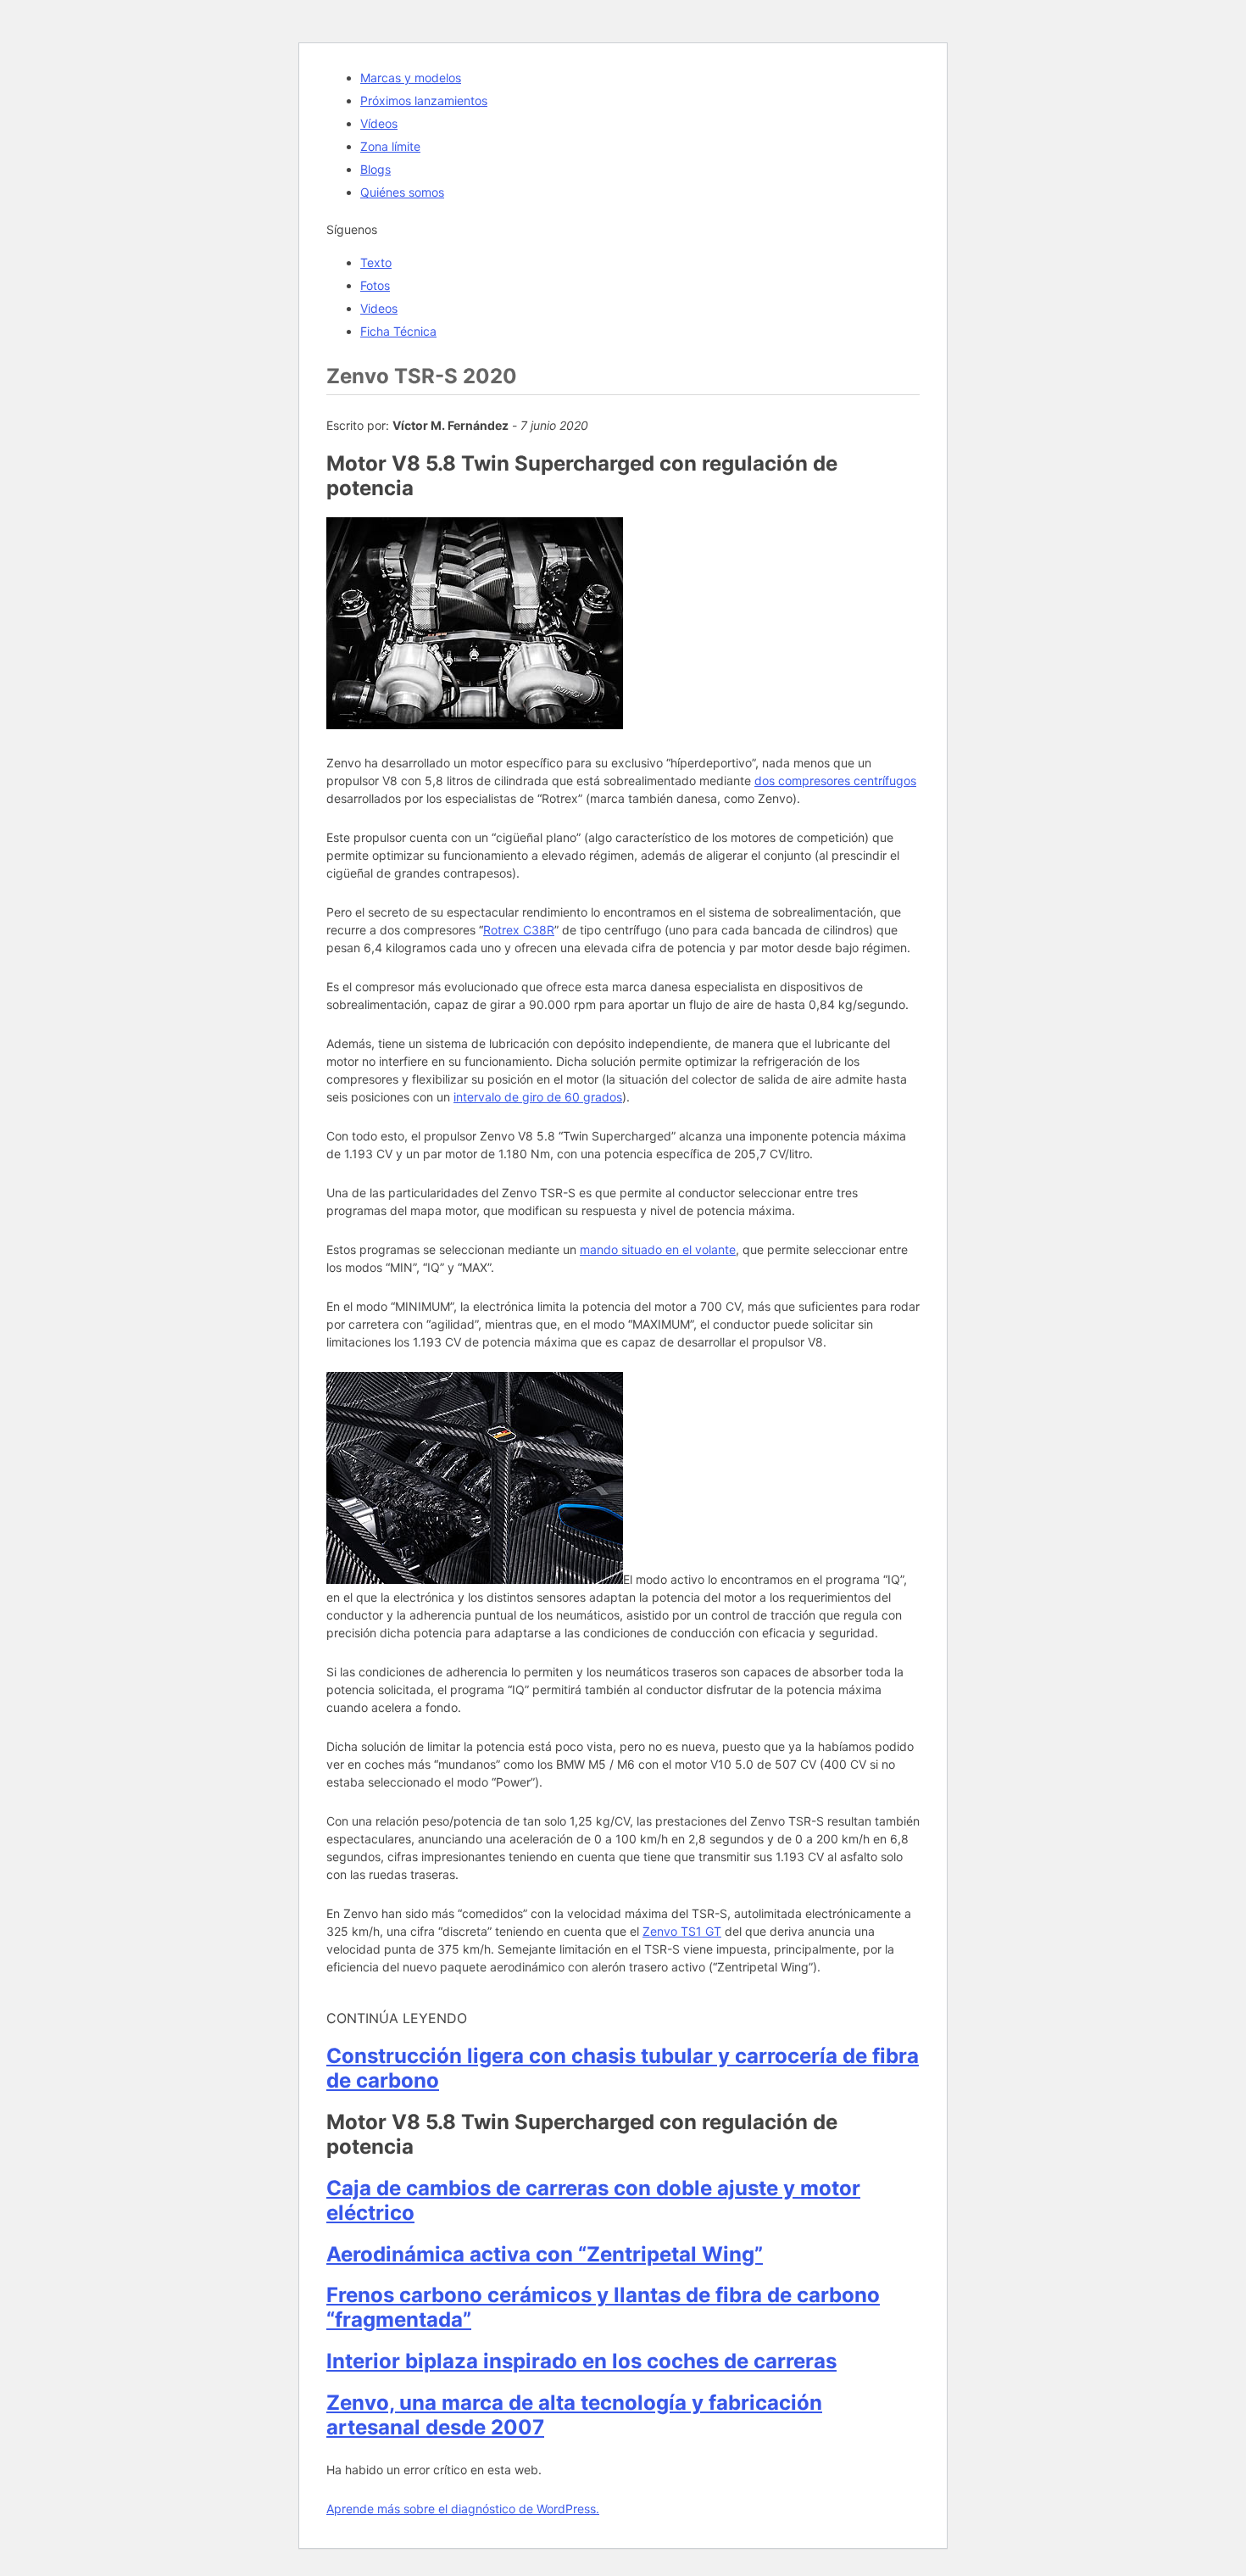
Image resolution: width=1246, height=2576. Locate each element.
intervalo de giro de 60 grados (538, 1097)
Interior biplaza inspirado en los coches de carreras (581, 2361)
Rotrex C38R (519, 930)
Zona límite (390, 146)
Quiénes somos (402, 192)
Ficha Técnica (398, 331)
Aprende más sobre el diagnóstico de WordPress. (463, 2509)
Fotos (375, 285)
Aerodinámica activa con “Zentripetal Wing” (545, 2254)
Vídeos (379, 123)
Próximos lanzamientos (424, 100)
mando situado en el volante (658, 1249)
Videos (379, 308)
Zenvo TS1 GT (682, 1931)
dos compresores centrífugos (835, 781)
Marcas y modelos (411, 78)
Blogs (375, 169)
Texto (376, 262)
